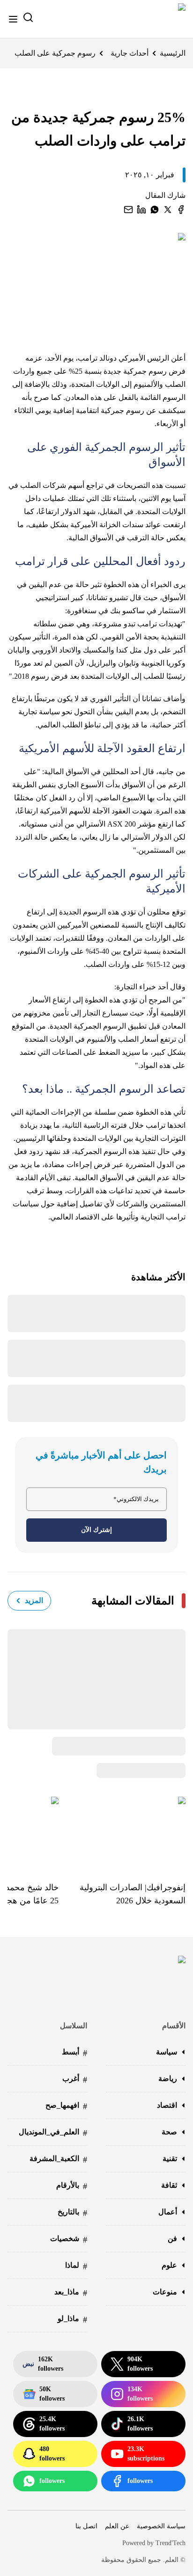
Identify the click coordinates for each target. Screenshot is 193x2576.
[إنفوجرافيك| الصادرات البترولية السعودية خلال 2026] (122, 1832)
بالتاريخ (72, 2213)
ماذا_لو (72, 2319)
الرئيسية (173, 53)
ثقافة (169, 2185)
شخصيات (69, 2239)
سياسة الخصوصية (161, 2526)
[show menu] (13, 19)
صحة (169, 2132)
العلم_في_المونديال (53, 2133)
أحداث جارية (130, 53)
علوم (169, 2265)
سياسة (167, 2052)
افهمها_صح (66, 2106)
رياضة (168, 2079)
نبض (43, 2364)
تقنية (170, 2159)
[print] (181, 210)
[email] (128, 210)
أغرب (75, 2079)
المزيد (34, 1600)
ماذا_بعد (71, 2293)
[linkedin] (141, 210)
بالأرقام (72, 2186)
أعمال (168, 2212)
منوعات (165, 2292)
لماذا (76, 2266)
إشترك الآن (96, 1530)
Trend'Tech (171, 2543)
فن (172, 2239)
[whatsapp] (155, 210)
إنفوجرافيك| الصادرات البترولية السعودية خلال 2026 (133, 1894)
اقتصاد (167, 2105)
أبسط (74, 2053)
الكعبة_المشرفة (58, 2159)
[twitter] (168, 210)
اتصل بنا (86, 2526)
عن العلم (117, 2526)
